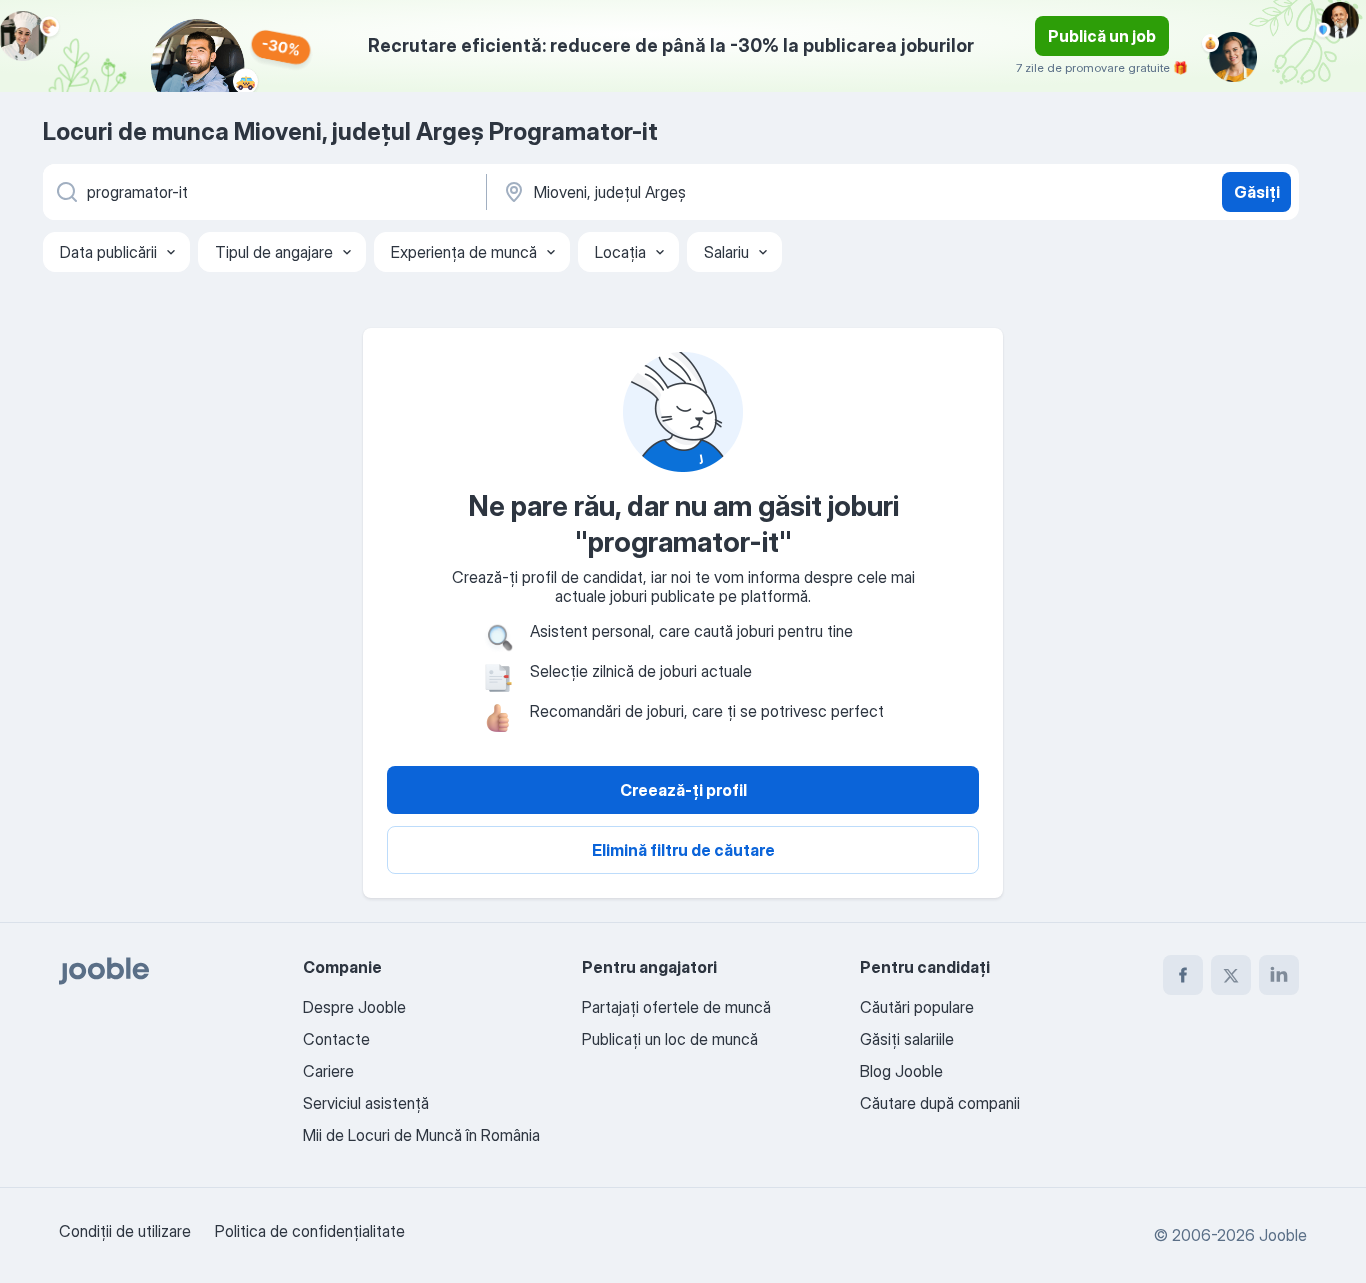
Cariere (328, 1071)
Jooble (1283, 1235)
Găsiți (1257, 192)
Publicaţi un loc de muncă (670, 1039)
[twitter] (1231, 975)
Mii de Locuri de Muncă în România (421, 1135)
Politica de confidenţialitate (310, 1231)
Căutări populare (917, 1007)
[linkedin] (1279, 975)
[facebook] (1183, 975)
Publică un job (1102, 36)
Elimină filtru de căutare (683, 850)
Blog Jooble (901, 1071)
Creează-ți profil (683, 790)
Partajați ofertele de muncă (676, 1007)
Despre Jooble (354, 1007)
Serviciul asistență (366, 1103)
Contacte (336, 1039)
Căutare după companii (940, 1103)
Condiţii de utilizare (125, 1231)
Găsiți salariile (907, 1039)
